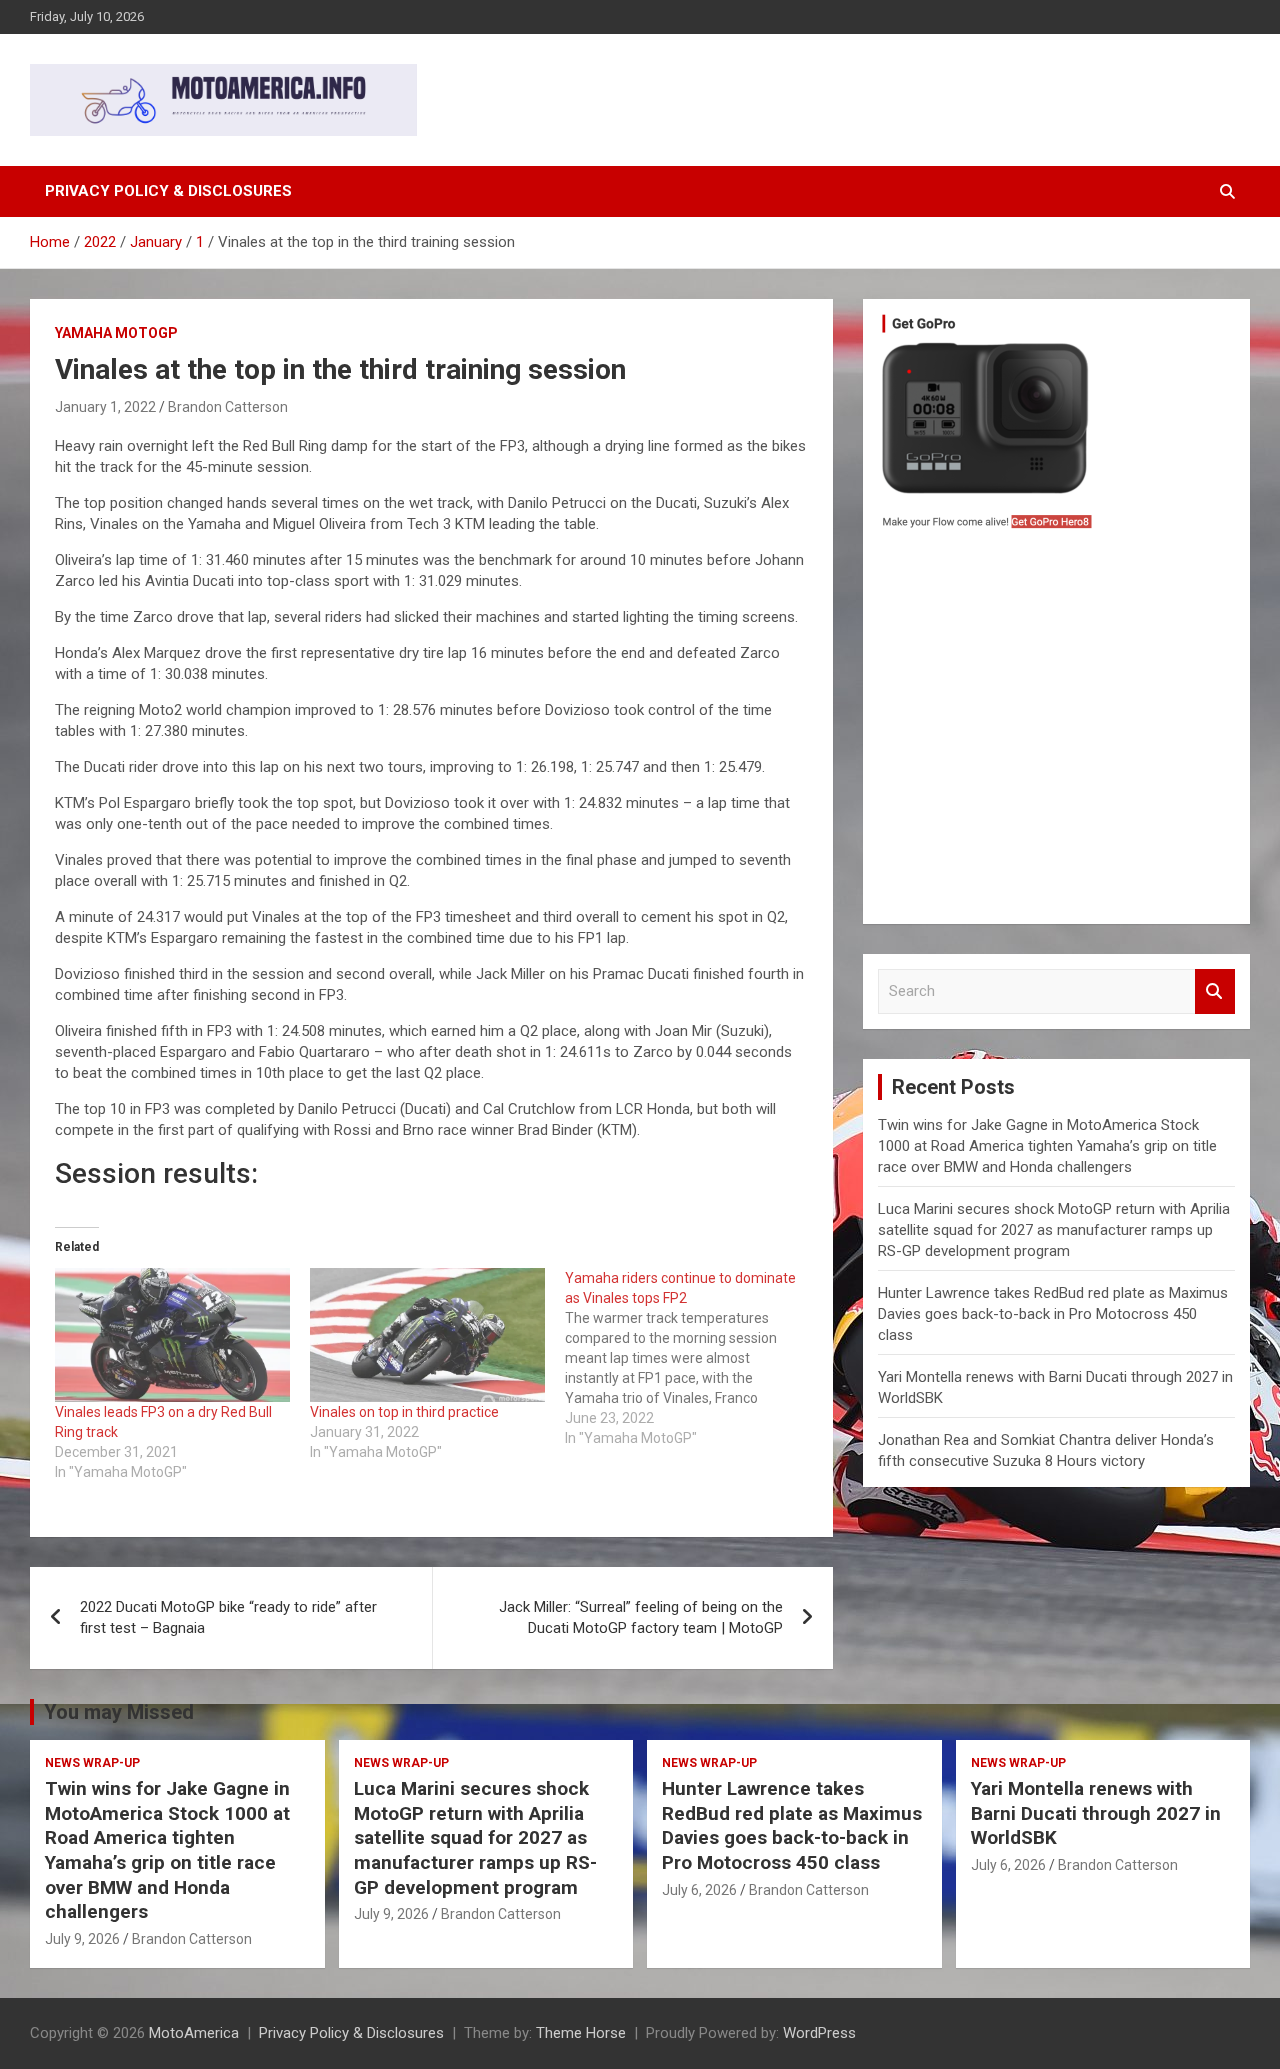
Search (1215, 991)
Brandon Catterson (228, 407)
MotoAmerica (194, 2033)
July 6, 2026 (699, 1890)
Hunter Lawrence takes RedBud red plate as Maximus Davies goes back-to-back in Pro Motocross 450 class (1053, 1314)
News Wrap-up (92, 1763)
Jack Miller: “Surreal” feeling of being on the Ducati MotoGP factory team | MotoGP (641, 1617)
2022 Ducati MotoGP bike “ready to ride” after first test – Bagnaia (228, 1617)
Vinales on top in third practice (404, 1412)
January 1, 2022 (105, 407)
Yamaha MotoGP (116, 333)
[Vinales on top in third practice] (427, 1335)
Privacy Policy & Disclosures (168, 191)
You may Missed (119, 1712)
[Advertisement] (1056, 732)
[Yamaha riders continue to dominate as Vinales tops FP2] (692, 1358)
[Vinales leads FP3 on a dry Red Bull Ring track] (172, 1335)
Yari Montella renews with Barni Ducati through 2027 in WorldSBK (1096, 1813)
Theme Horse (581, 2033)
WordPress (819, 2033)
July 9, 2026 (82, 1939)
